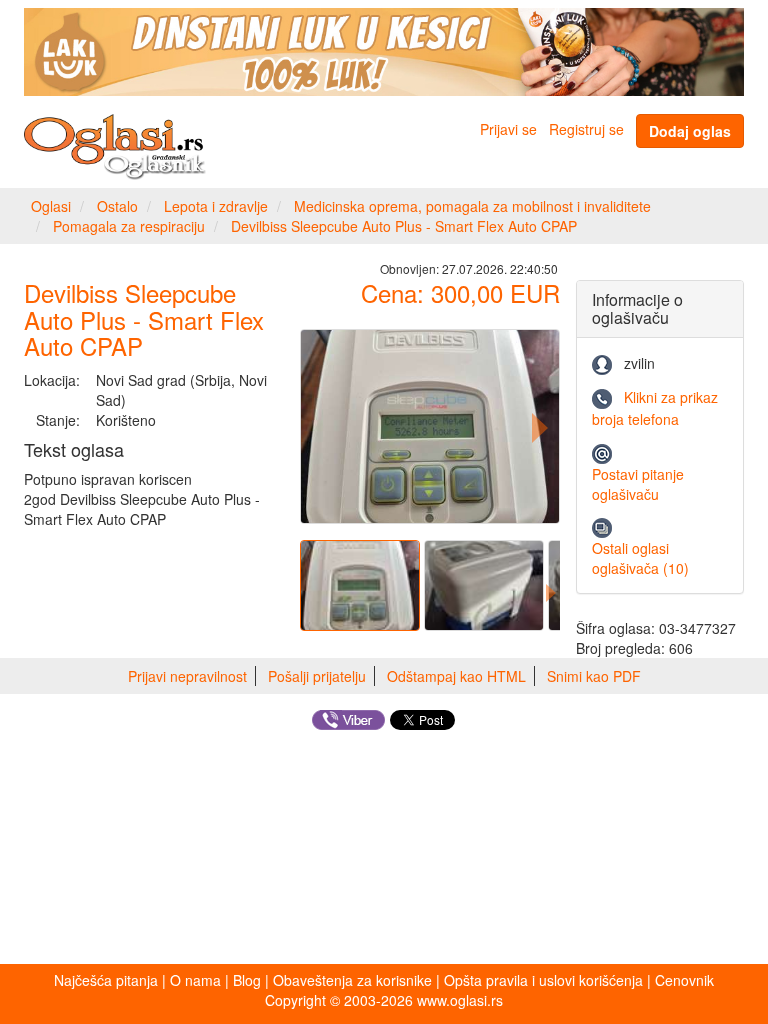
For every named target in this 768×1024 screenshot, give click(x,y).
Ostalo (117, 206)
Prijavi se (508, 129)
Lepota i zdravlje (216, 206)
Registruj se (586, 129)
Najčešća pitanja (106, 980)
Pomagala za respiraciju (129, 226)
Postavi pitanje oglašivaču (638, 484)
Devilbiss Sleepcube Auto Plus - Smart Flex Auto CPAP (404, 226)
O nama (195, 980)
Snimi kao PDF (594, 676)
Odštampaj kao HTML (456, 676)
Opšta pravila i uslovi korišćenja (543, 980)
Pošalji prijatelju (317, 676)
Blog (247, 980)
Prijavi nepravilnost (187, 676)
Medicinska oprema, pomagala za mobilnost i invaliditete (472, 206)
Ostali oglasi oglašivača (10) (640, 558)
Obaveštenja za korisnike (352, 980)
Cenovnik (684, 980)
